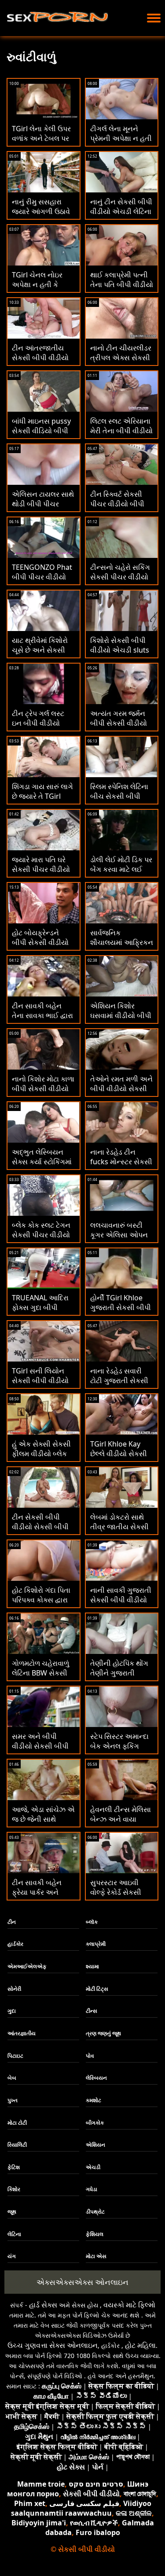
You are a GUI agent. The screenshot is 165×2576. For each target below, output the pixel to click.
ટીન (12, 1922)
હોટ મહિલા (140, 2345)
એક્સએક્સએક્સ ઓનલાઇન (82, 2282)
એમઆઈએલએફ (27, 1966)
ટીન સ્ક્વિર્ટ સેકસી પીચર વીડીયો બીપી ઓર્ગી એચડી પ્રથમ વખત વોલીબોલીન (119, 509)
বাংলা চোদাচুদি (140, 2494)
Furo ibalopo (98, 2532)
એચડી (93, 2167)
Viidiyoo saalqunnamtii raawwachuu (81, 2508)
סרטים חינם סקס (96, 2484)
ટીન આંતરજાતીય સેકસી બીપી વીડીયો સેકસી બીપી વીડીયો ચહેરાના (40, 362)
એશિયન (95, 2145)
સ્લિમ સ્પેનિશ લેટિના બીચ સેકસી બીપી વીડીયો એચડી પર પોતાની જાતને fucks (121, 801)
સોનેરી (14, 1989)
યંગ (12, 2256)
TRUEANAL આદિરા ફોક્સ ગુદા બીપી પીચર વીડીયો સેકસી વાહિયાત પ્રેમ (41, 1312)
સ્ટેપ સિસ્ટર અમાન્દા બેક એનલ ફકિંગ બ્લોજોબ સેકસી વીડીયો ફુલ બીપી (119, 1751)
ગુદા (12, 2011)
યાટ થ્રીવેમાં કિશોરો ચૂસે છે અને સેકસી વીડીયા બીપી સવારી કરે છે (40, 655)
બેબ (12, 2078)
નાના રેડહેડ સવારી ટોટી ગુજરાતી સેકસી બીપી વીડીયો (119, 1380)
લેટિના (14, 2234)
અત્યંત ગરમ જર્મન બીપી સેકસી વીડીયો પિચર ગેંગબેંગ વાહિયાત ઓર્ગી (119, 728)
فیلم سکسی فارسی (84, 2503)
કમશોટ (93, 2100)
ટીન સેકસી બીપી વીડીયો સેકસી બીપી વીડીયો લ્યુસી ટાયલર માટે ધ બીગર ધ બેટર (43, 1532)
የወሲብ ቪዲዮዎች (94, 2523)
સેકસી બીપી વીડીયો (91, 2494)
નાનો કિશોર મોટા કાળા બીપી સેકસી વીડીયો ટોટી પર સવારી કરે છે (43, 1089)
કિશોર (14, 2189)
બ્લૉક (92, 1922)
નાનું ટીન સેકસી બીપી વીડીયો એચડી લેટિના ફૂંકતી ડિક (121, 211)
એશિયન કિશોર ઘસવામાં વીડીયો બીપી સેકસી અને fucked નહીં (121, 1020)
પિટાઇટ (15, 2056)
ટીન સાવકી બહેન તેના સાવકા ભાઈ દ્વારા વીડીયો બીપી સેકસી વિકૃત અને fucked (42, 1020)
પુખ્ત (13, 2100)
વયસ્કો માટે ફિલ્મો (129, 2305)
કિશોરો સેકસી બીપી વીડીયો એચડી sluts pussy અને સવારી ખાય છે (120, 655)
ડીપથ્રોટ (95, 2212)
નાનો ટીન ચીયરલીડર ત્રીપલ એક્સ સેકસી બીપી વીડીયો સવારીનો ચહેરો (122, 362)
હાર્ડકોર (15, 1944)
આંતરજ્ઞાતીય (22, 2033)
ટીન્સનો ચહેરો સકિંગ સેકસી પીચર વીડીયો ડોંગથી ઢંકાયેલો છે (120, 577)
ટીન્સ (92, 2011)
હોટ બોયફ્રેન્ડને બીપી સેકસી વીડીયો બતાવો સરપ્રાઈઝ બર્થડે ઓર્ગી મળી (40, 947)
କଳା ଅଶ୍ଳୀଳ (134, 2513)
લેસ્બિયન (96, 2078)
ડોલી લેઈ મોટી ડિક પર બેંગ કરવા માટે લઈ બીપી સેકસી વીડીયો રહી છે (121, 874)
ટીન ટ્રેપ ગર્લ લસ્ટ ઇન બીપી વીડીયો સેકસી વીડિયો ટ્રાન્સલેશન (38, 728)
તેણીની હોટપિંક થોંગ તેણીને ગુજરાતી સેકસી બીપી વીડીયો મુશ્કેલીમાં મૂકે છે (119, 1678)
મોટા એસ (96, 2256)
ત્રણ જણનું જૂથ (103, 2033)
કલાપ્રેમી (96, 1944)
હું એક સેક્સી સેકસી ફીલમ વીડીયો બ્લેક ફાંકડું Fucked (41, 1454)
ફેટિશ (14, 2167)
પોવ (90, 2056)
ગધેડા (92, 2189)
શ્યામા (92, 1966)
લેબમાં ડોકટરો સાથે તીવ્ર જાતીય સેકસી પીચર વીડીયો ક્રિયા (119, 1527)
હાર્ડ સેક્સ (43, 2305)
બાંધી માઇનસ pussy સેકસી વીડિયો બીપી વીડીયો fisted (41, 431)
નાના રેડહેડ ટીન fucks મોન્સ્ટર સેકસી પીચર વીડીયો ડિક (121, 1162)
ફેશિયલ (95, 2234)
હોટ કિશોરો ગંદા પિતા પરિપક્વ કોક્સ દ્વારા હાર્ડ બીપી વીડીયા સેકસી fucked (41, 1605)
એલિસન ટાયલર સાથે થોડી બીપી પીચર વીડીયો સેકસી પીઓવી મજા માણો (43, 509)
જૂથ (12, 2212)
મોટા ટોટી (17, 2123)
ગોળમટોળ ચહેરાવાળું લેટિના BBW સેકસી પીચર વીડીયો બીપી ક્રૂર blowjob (40, 1678)
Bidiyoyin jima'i (39, 2523)
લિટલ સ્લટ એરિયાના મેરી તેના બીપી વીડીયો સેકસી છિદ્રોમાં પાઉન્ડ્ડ (121, 435)
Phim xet (30, 2503)
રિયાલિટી (17, 2145)
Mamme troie (41, 2484)
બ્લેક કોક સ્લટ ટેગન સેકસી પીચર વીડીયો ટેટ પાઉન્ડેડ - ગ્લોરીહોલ (41, 1240)
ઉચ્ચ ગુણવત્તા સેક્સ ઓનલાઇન (53, 2345)
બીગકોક (95, 2123)
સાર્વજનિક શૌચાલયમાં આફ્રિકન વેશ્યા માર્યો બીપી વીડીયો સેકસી (122, 947)
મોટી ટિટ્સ (97, 1989)
